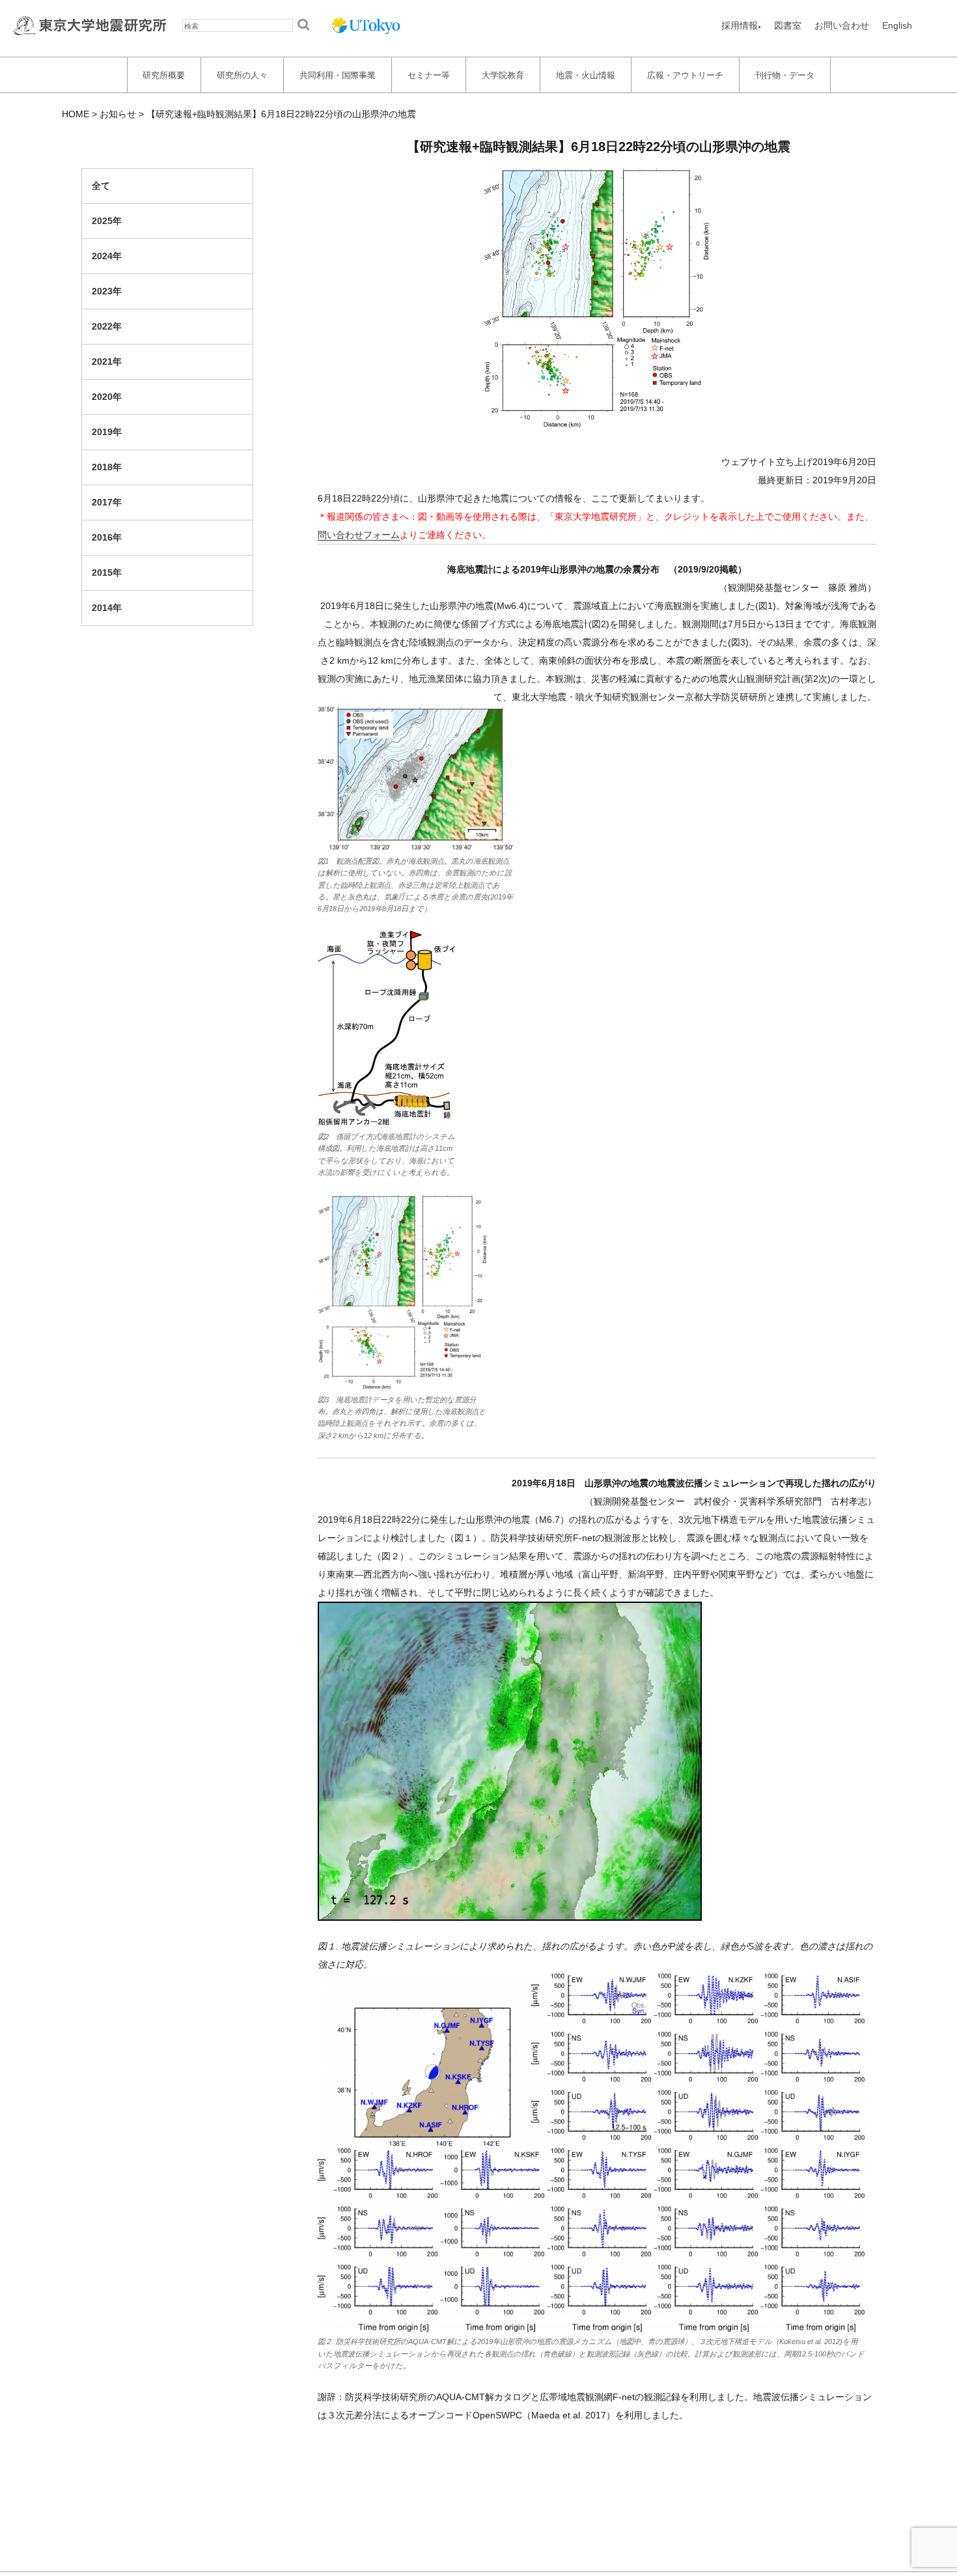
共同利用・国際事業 (338, 75)
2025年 (107, 221)
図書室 (788, 25)
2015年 (107, 573)
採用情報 (740, 25)
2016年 (107, 537)
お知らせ (118, 114)
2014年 (107, 608)
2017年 (107, 502)
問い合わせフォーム (359, 535)
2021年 (107, 361)
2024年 (107, 256)
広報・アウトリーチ (685, 75)
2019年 (107, 432)
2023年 (107, 291)
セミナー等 (429, 75)
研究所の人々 (242, 75)
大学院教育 (503, 75)
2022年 (107, 326)
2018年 (107, 467)
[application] (510, 1761)
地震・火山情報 (586, 75)
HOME (76, 114)
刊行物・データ (785, 75)
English (897, 25)
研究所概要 (164, 75)
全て (101, 186)
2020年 (107, 397)
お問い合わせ (842, 25)
